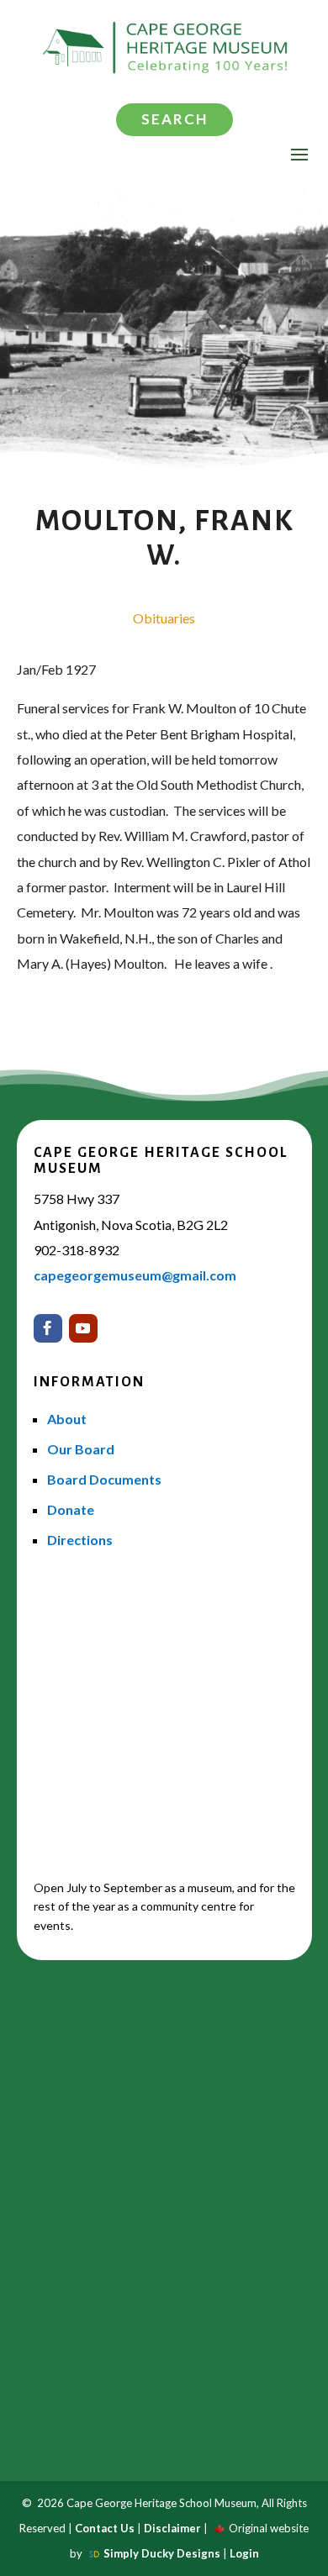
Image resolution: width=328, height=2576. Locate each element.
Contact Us (105, 2528)
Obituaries (164, 618)
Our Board (81, 1449)
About (67, 1419)
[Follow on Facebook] (48, 1328)
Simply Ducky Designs (162, 2553)
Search (175, 119)
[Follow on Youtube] (83, 1328)
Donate (71, 1509)
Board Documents (104, 1479)
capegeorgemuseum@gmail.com (135, 1275)
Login (244, 2553)
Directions (80, 1540)
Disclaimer (172, 2528)
